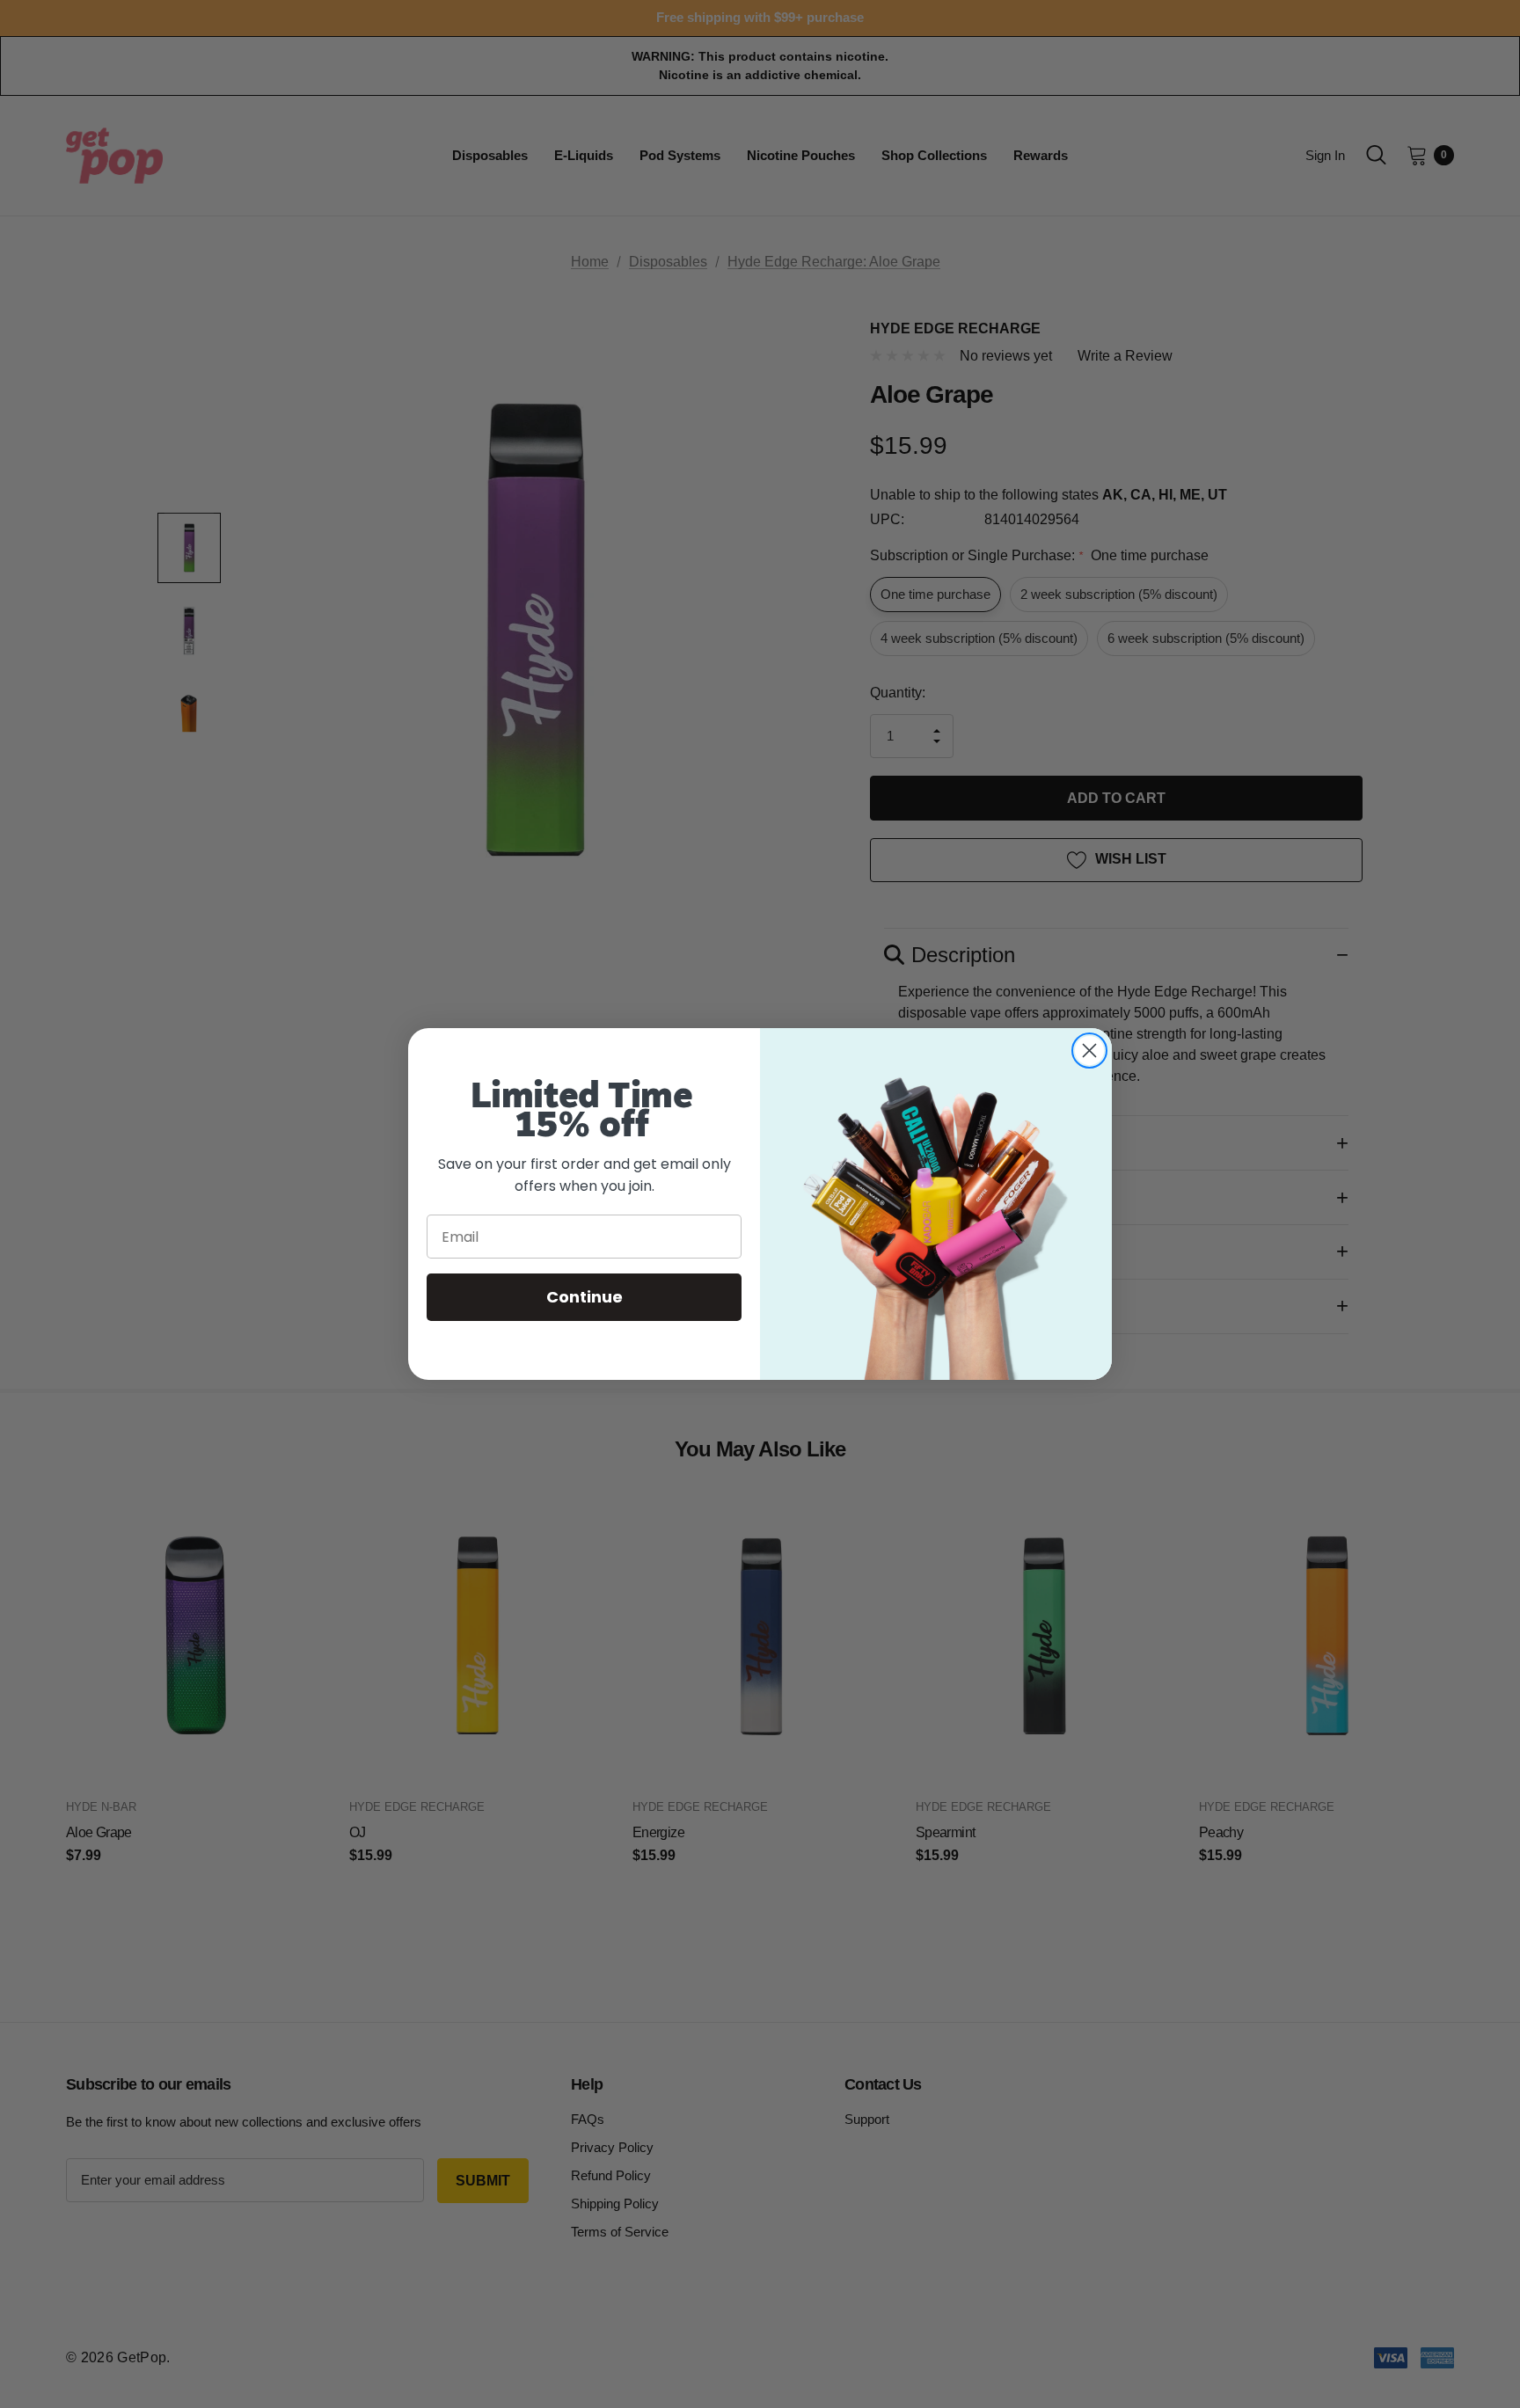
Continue (585, 1298)
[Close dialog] (1089, 1051)
